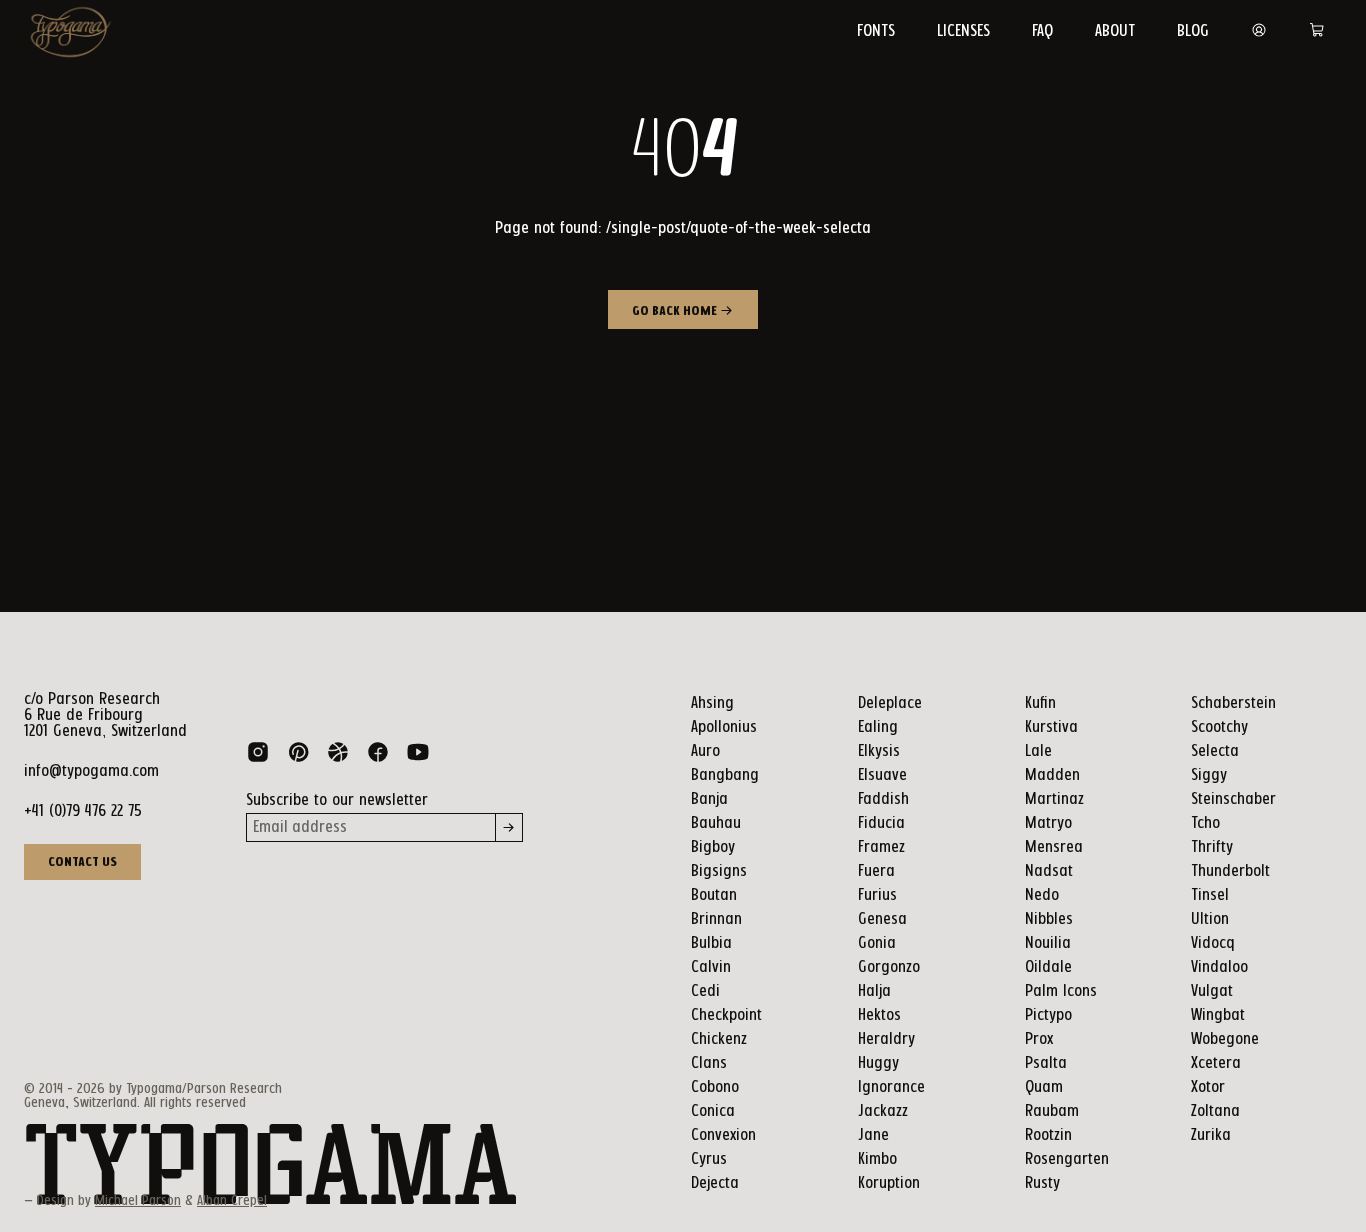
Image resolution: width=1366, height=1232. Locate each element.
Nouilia (1048, 943)
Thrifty (1212, 847)
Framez (881, 847)
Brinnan (716, 919)
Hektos (879, 1015)
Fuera (876, 871)
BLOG (1193, 31)
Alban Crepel (232, 1201)
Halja (874, 991)
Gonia (877, 943)
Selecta (1215, 751)
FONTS (876, 31)
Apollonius (724, 727)
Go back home (676, 311)
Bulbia (711, 943)
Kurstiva (1051, 727)
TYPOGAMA (271, 1166)
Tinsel (1210, 895)
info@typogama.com (91, 771)
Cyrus (709, 1159)
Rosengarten (1067, 1159)
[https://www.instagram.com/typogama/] (258, 757)
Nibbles (1049, 919)
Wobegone (1225, 1039)
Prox (1039, 1039)
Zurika (1211, 1135)
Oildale (1048, 967)
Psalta (1046, 1063)
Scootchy (1219, 727)
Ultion (1210, 919)
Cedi (705, 991)
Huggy (878, 1063)
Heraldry (886, 1039)
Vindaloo (1219, 967)
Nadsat (1049, 871)
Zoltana (1215, 1111)
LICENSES (963, 31)
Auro (705, 751)
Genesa (882, 919)
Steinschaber (1233, 799)
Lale (1038, 751)
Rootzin (1048, 1135)
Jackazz (883, 1111)
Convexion (723, 1135)
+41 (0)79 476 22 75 (83, 811)
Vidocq (1213, 943)
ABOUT (1115, 31)
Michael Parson (138, 1201)
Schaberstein (1233, 703)
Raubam (1052, 1111)
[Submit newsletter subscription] (509, 827)
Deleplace (890, 703)
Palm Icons (1061, 991)
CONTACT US (82, 862)
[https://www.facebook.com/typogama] (378, 757)
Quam (1044, 1087)
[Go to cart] (1317, 31)
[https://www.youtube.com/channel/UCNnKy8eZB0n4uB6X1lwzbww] (418, 757)
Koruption (889, 1183)
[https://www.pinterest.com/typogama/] (298, 757)
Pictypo (1048, 1015)
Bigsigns (719, 871)
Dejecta (715, 1183)
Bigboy (713, 847)
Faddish (883, 799)
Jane (873, 1135)
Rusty (1042, 1183)
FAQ (1042, 31)
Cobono (715, 1087)
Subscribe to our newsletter (337, 800)
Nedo (1042, 895)
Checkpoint (726, 1015)
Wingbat (1218, 1015)
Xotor (1208, 1087)
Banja (709, 799)
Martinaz (1054, 799)
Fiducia (881, 823)
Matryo (1048, 823)
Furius (877, 895)
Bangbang (725, 775)
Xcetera (1216, 1063)
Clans (709, 1063)
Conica (713, 1111)
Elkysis (879, 751)
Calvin (711, 967)
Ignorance (891, 1087)
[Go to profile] (1259, 31)
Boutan (714, 895)
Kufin (1040, 703)
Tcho (1205, 823)
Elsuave (882, 775)
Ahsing (712, 703)
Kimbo (877, 1159)
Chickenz (719, 1039)
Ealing (878, 727)
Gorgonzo (889, 967)
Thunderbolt (1230, 871)
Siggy (1209, 775)
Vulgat (1212, 991)
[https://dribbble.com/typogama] (338, 757)
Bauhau (716, 823)
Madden (1052, 775)
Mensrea (1054, 847)
